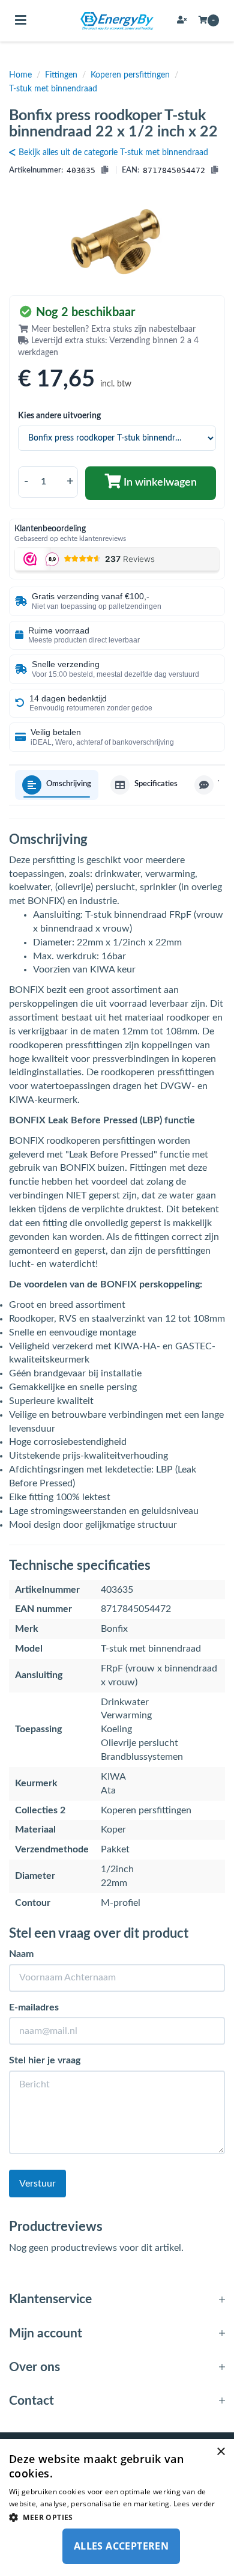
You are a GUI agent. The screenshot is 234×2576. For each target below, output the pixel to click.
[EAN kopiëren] (214, 171)
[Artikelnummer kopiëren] (105, 171)
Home (20, 75)
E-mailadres (34, 2007)
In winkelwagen (159, 483)
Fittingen (61, 75)
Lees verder (194, 2504)
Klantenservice (50, 2299)
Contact (31, 2401)
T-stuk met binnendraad (53, 89)
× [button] (220, 2452)
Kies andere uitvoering (59, 416)
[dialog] (117, 2507)
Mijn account (46, 2333)
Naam (21, 1954)
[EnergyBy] (117, 21)
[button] (117, 2517)
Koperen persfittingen (130, 75)
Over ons (34, 2367)
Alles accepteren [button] (121, 2546)
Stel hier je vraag (45, 2060)
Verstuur (37, 2184)
